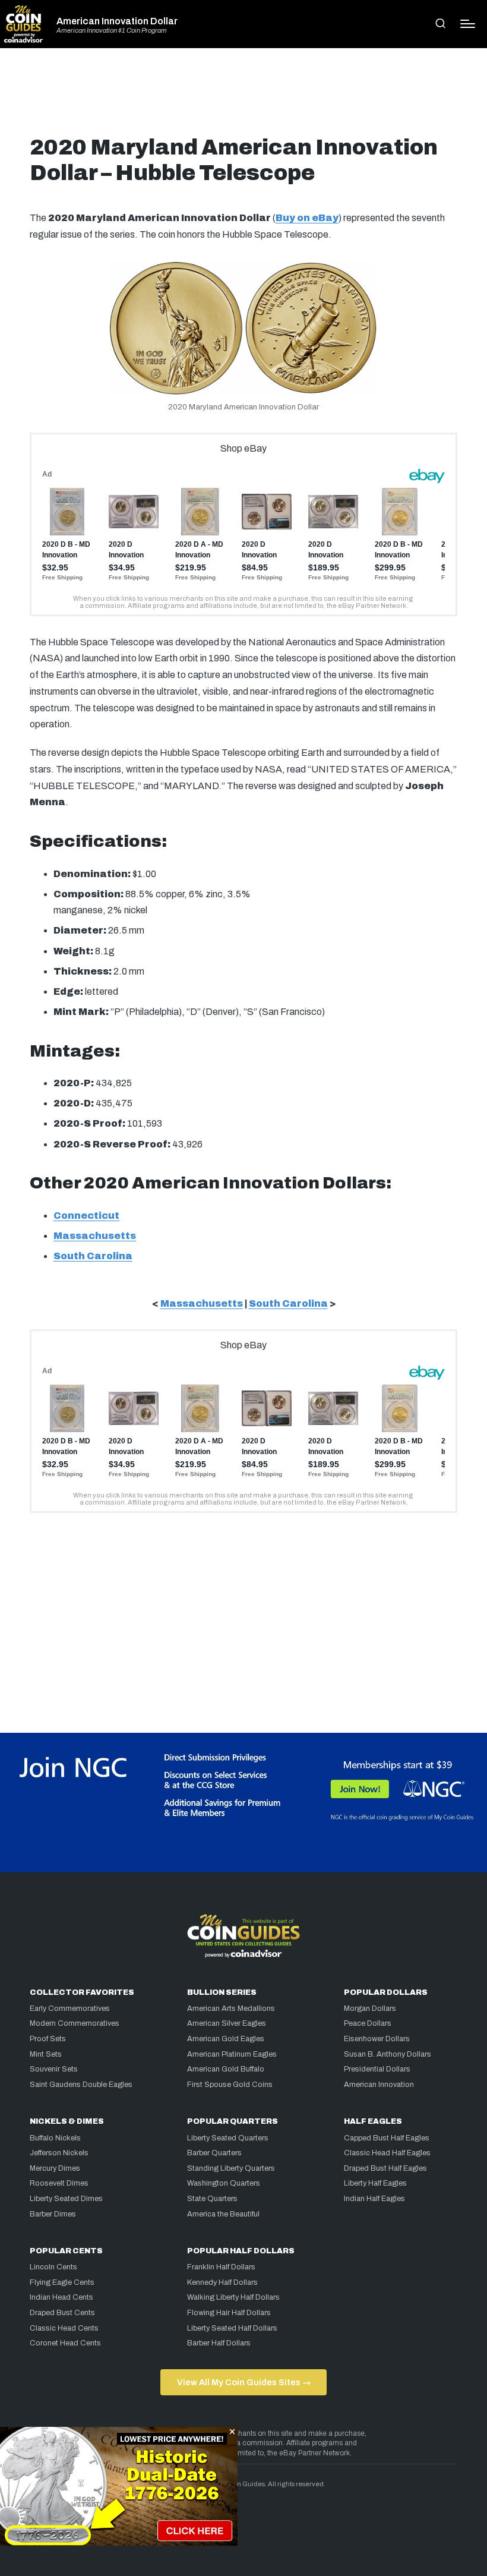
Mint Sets (46, 2054)
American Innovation (379, 2085)
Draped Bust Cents (62, 2313)
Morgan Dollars (370, 2009)
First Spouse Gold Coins (230, 2085)
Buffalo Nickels (55, 2138)
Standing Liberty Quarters (231, 2168)
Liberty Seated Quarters (228, 2138)
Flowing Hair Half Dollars (229, 2313)
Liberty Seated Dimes (66, 2199)
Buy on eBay (307, 218)
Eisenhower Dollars (377, 2039)
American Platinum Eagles (232, 2054)
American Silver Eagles (227, 2023)
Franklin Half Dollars (221, 2267)
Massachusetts (95, 1236)
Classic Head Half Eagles (387, 2153)
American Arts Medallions (231, 2009)
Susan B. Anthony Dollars (388, 2054)
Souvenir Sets (54, 2069)
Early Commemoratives (70, 2009)
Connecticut (86, 1216)
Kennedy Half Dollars (222, 2282)
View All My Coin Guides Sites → (244, 2382)
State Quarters (212, 2199)
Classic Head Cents (64, 2328)
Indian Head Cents (61, 2297)
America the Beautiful (223, 2214)
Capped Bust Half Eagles (387, 2138)
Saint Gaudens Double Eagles (81, 2085)
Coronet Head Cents (65, 2343)
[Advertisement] (243, 96)
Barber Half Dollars (219, 2343)
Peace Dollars (368, 2023)
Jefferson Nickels (59, 2153)
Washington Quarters (224, 2183)
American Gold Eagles (226, 2039)
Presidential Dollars (377, 2069)
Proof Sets (48, 2039)
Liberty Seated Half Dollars (232, 2328)
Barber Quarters (214, 2153)
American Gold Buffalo (226, 2069)
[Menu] (468, 24)
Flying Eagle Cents (62, 2282)
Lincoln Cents (53, 2267)
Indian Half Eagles (374, 2199)
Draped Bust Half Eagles (385, 2168)
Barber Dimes (53, 2214)
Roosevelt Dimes (59, 2183)
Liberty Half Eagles (375, 2183)
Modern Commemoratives (75, 2023)
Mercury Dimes (55, 2168)
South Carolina (93, 1256)
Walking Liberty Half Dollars (233, 2297)
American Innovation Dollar (117, 21)
